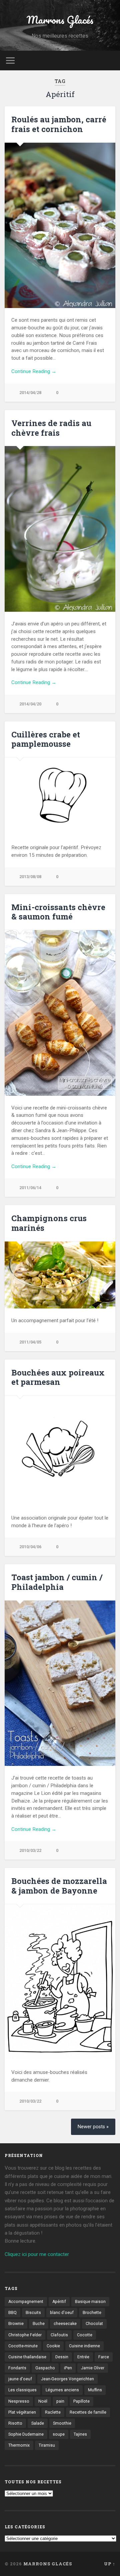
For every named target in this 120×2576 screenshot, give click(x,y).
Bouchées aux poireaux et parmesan (58, 1377)
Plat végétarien (22, 2412)
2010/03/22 (30, 1850)
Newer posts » (93, 2127)
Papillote (81, 2401)
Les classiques (22, 2390)
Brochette (92, 2313)
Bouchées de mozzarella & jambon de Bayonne (59, 1886)
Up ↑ (110, 2564)
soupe (59, 2434)
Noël (43, 2401)
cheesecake (65, 2324)
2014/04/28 (30, 393)
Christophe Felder (25, 2335)
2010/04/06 (30, 1547)
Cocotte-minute (23, 2346)
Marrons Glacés (60, 20)
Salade (38, 2423)
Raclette (53, 2412)
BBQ (12, 2313)
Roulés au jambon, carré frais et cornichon (59, 124)
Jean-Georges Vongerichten (67, 2379)
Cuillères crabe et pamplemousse (46, 739)
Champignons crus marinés (49, 1223)
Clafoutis (59, 2335)
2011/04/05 (30, 1342)
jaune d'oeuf (20, 2379)
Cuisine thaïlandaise (27, 2357)
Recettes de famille (88, 2412)
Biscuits (33, 2313)
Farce (104, 2357)
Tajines (80, 2434)
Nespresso (19, 2401)
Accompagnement (26, 2302)
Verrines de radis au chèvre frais (51, 428)
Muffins (95, 2390)
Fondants (17, 2368)
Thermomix (19, 2445)
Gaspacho (45, 2368)
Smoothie (62, 2423)
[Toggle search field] (110, 61)
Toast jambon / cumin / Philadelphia (57, 1582)
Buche (39, 2324)
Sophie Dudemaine (26, 2434)
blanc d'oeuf (62, 2313)
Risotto (15, 2423)
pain (60, 2401)
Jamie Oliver (93, 2368)
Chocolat (94, 2324)
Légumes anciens (62, 2390)
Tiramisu (47, 2445)
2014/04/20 (30, 704)
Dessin (62, 2357)
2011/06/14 (30, 1188)
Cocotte (85, 2335)
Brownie (16, 2324)
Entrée (83, 2357)
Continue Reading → (34, 371)
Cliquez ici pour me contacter (37, 2254)
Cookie (53, 2346)
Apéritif (59, 2302)
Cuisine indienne (84, 2346)
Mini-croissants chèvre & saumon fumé (58, 912)
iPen (68, 2368)
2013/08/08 (30, 877)
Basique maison (90, 2302)
